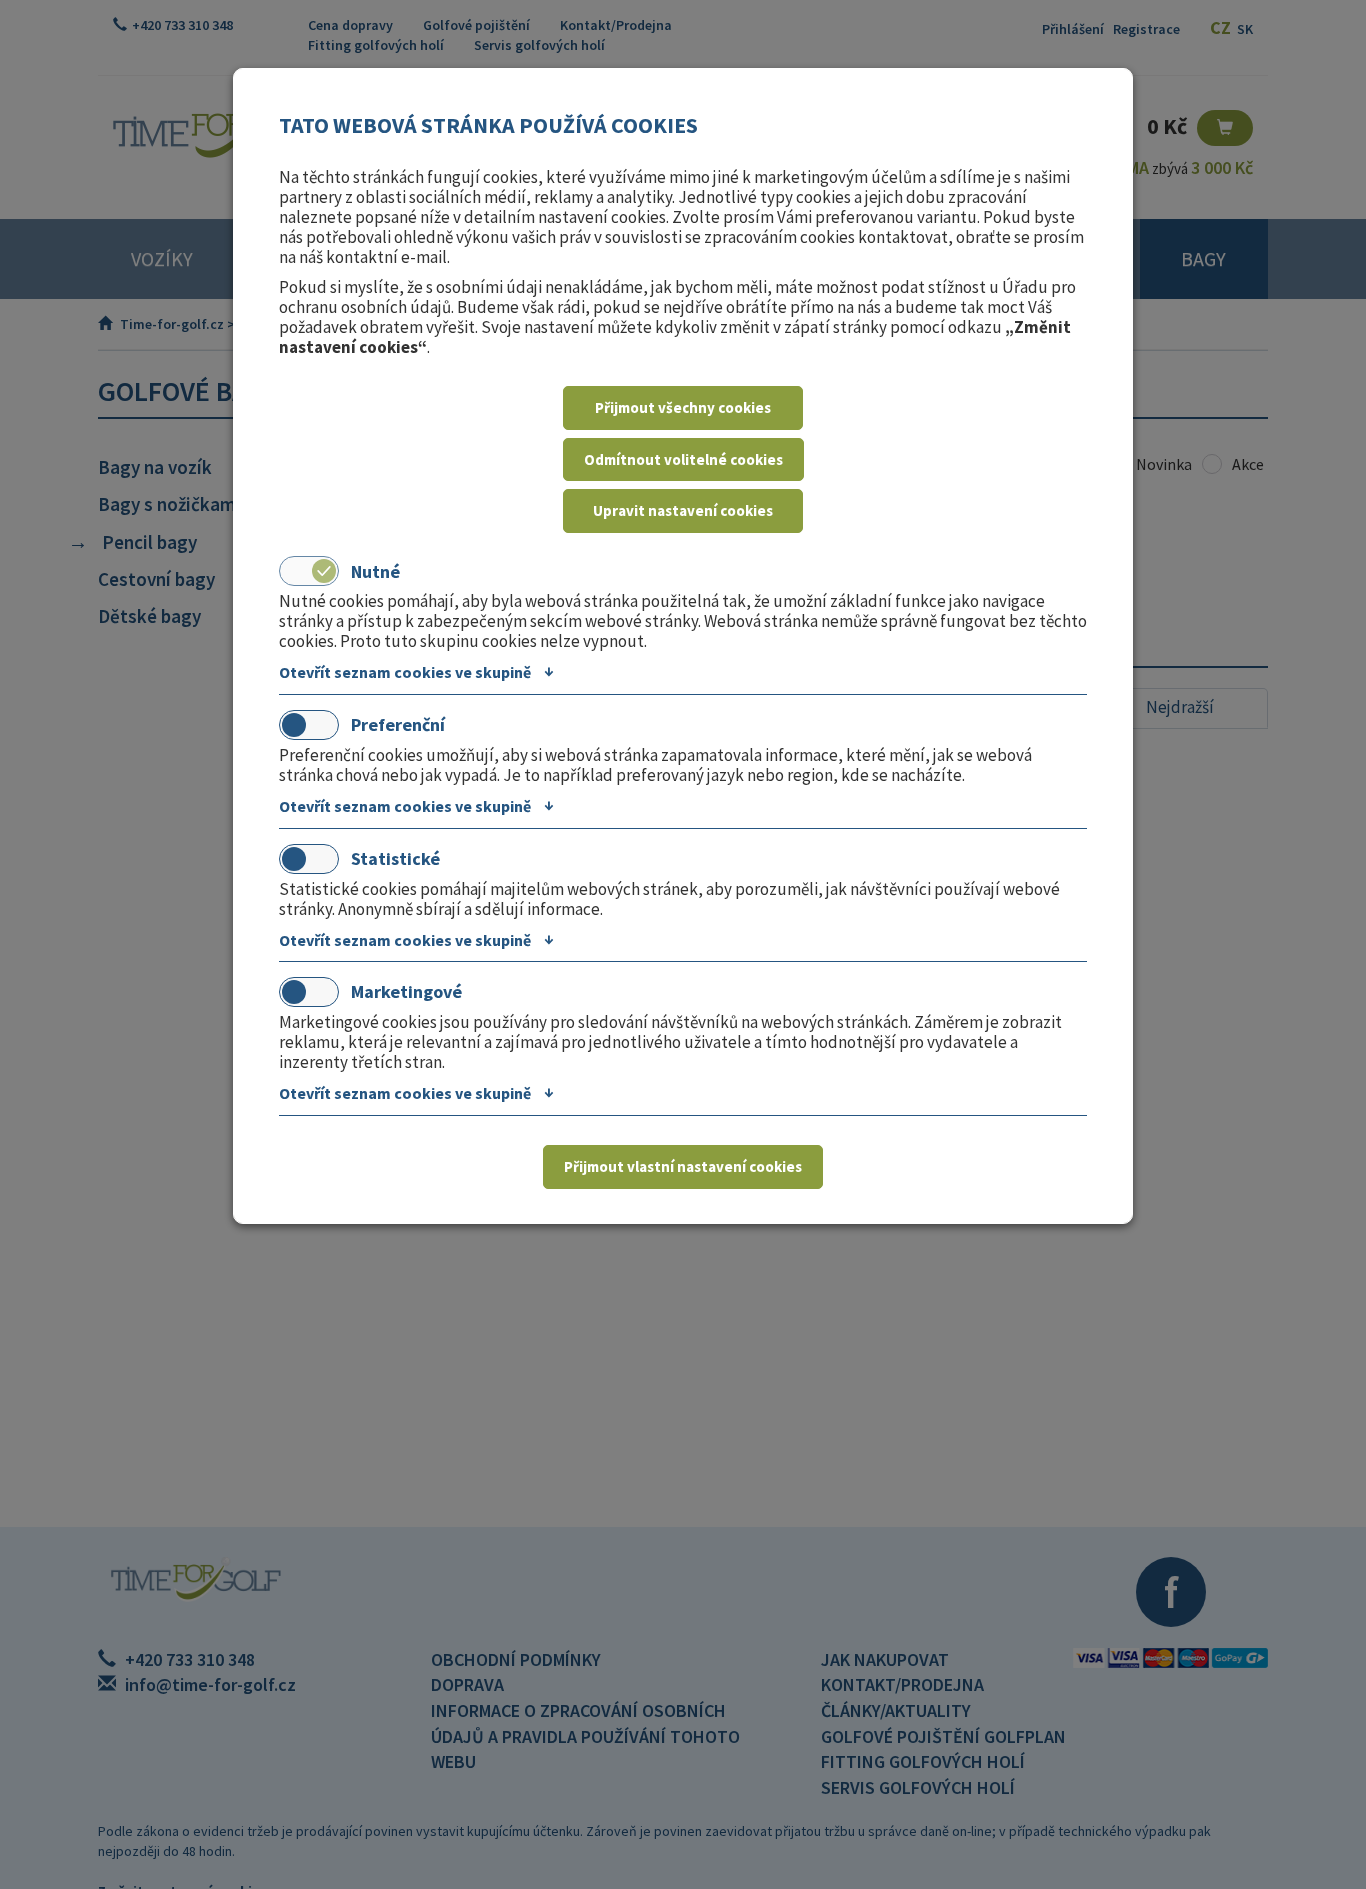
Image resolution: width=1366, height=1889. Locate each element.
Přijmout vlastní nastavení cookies (683, 1166)
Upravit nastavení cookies (683, 510)
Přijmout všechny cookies (683, 407)
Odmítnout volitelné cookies (683, 459)
